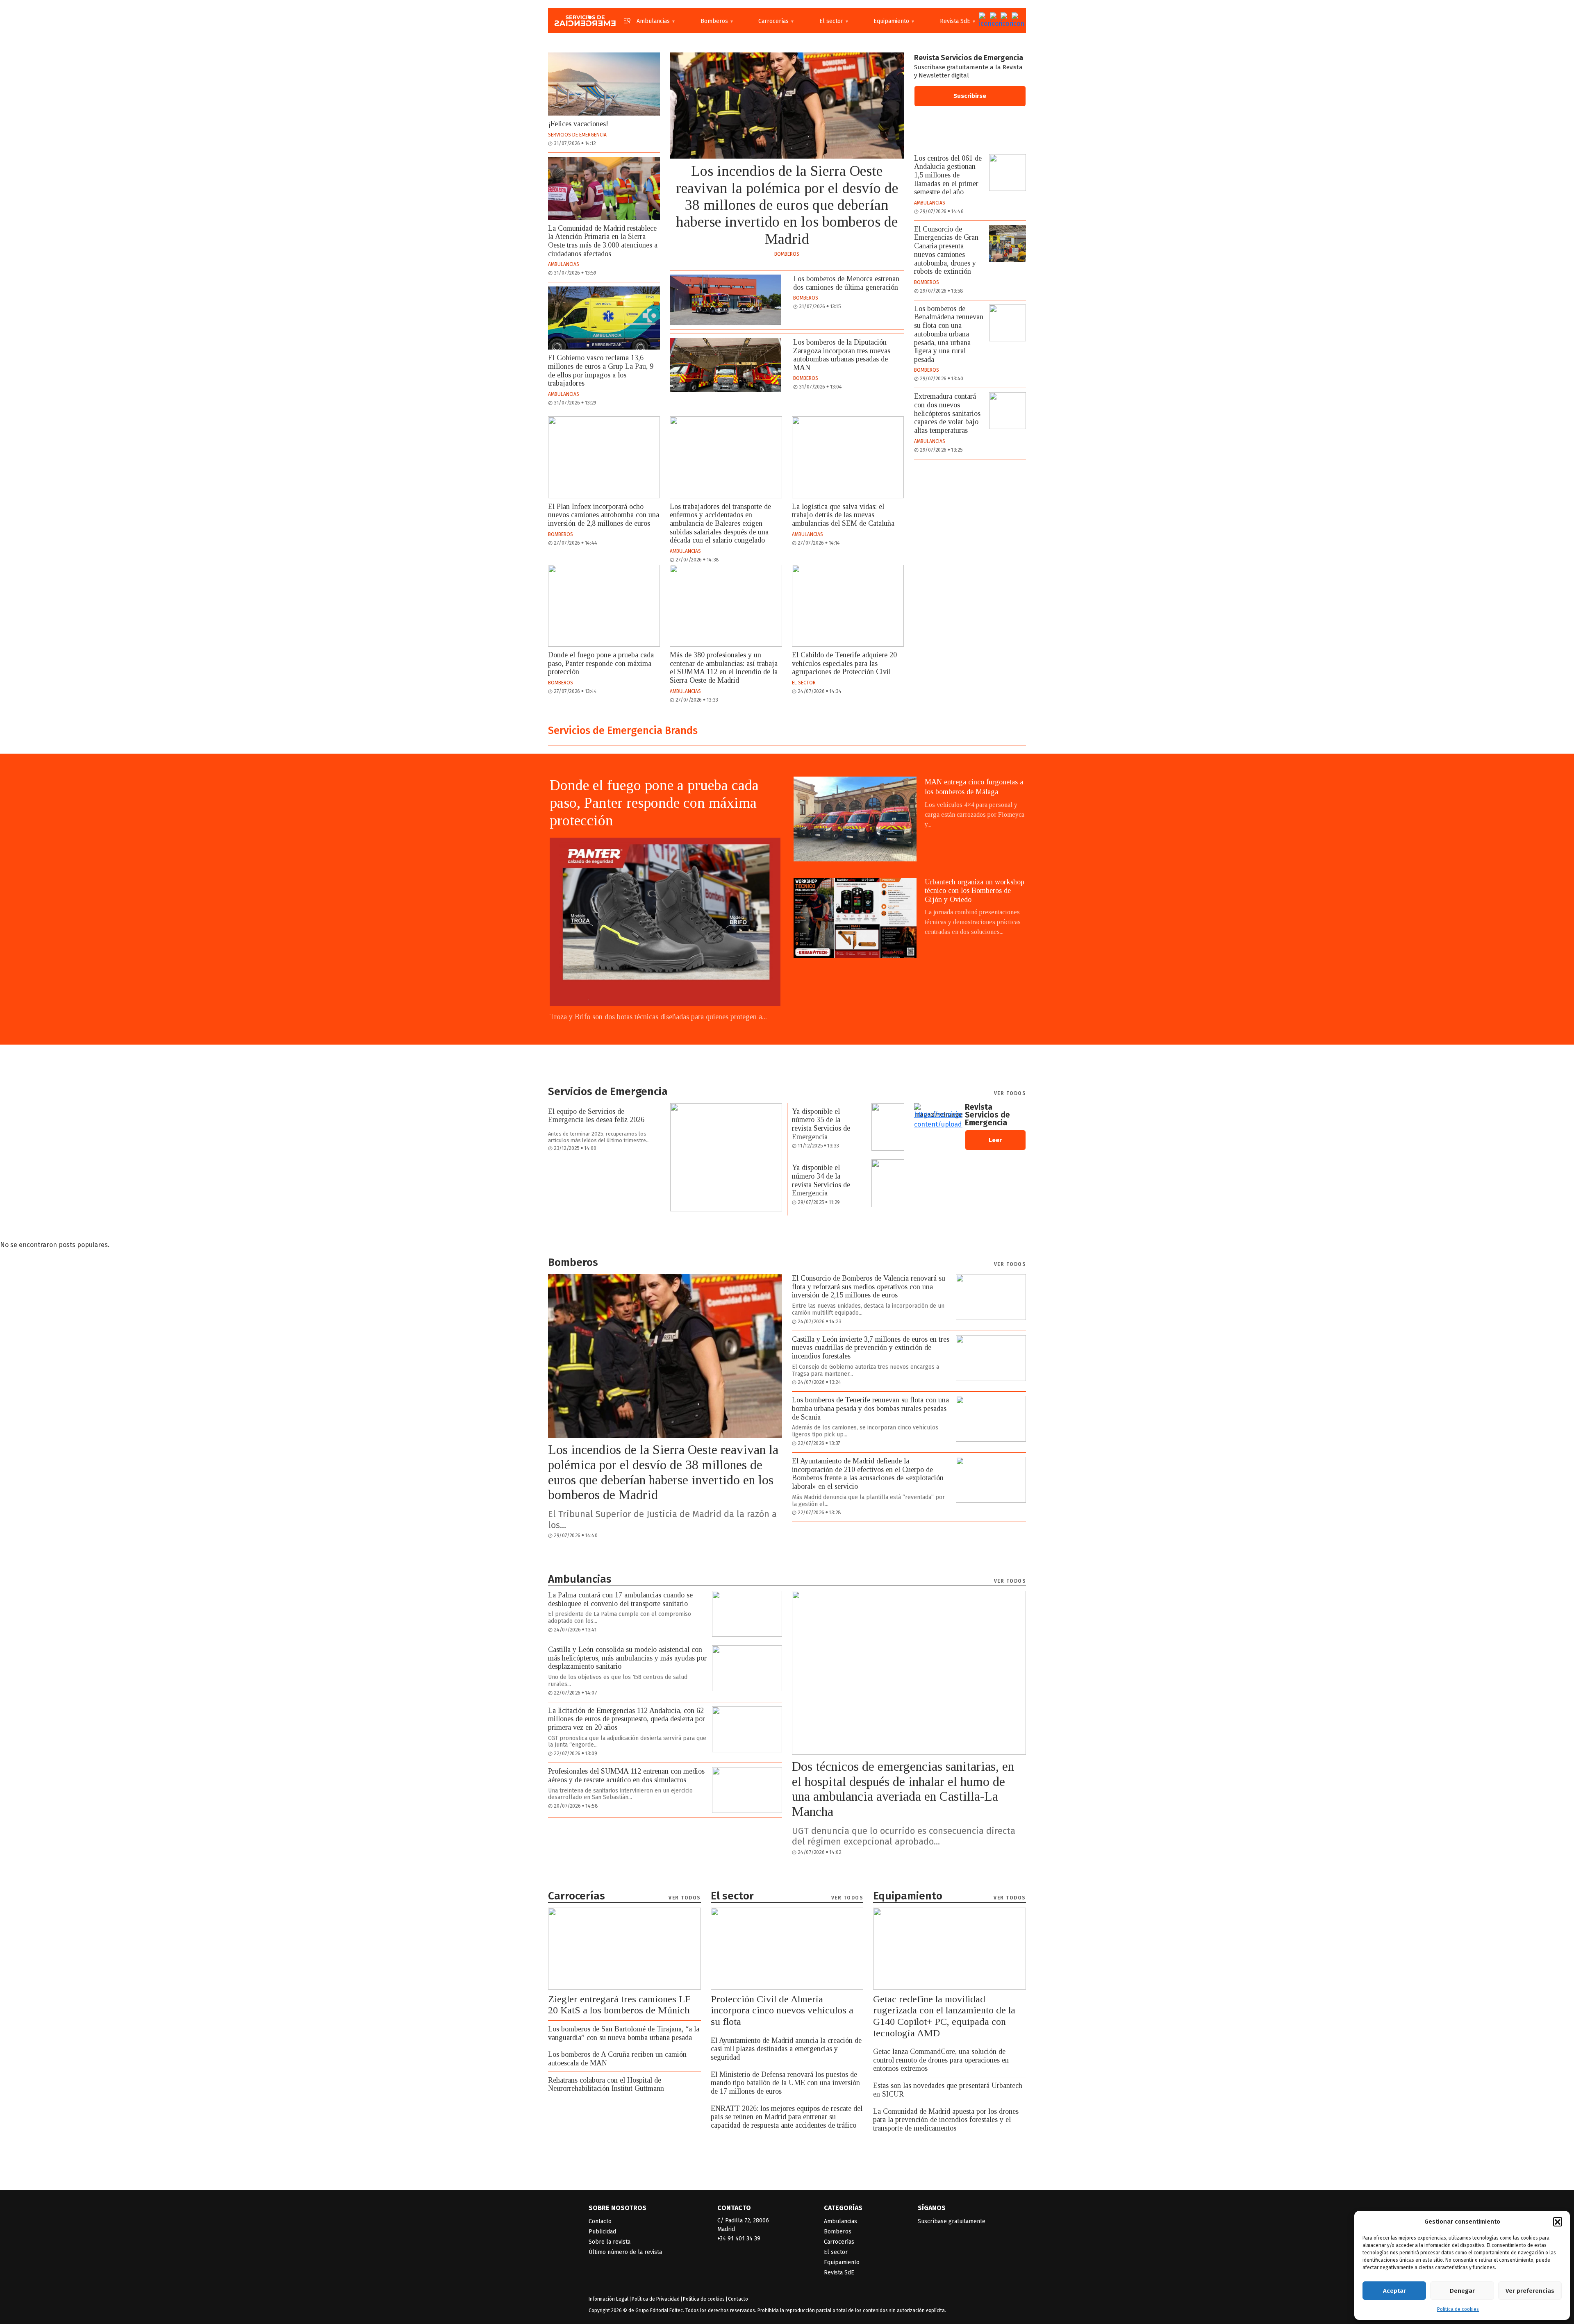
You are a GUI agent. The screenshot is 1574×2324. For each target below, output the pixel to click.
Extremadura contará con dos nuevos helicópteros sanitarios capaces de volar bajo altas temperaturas (947, 413)
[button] (1558, 2222)
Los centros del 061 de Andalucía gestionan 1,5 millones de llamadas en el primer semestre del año (948, 175)
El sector (831, 21)
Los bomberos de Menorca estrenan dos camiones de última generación (846, 283)
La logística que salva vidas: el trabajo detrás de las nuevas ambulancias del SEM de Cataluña (843, 515)
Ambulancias (653, 21)
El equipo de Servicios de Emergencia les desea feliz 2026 (596, 1116)
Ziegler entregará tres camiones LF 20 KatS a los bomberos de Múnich (619, 2005)
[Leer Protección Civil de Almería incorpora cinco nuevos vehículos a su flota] (787, 1949)
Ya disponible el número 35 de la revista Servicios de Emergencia (821, 1124)
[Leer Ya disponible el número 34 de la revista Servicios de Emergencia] (888, 1183)
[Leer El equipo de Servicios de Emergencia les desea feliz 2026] (726, 1157)
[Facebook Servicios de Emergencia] (994, 20)
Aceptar (1394, 2291)
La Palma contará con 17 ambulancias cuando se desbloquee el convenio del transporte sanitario (620, 1599)
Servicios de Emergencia (577, 135)
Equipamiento (891, 21)
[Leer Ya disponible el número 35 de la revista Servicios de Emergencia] (888, 1127)
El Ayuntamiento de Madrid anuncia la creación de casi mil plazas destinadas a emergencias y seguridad (786, 2049)
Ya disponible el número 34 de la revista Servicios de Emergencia (821, 1180)
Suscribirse (970, 96)
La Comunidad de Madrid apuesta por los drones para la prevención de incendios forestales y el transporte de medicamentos (946, 2120)
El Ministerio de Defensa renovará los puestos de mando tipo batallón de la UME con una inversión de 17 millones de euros (785, 2083)
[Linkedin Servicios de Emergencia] (1016, 20)
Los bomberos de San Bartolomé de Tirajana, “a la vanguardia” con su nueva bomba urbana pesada (624, 2033)
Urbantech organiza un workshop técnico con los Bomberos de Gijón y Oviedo (975, 891)
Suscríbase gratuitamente (952, 2221)
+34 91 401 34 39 (739, 2239)
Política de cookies (1458, 2309)
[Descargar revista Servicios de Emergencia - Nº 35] (938, 1111)
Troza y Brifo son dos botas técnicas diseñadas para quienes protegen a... (658, 1017)
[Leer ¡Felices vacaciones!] (604, 84)
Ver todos (1010, 1093)
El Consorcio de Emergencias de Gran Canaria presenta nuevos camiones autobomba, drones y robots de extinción (946, 250)
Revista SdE (955, 21)
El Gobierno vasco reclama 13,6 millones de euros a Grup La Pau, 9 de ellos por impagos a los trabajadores (601, 370)
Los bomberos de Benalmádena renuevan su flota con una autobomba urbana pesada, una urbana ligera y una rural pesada (949, 334)
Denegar (1462, 2291)
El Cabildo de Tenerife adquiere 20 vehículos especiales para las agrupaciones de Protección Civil (844, 663)
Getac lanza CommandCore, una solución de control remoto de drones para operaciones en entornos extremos (941, 2060)
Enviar (734, 2305)
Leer (995, 1140)
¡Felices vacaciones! (578, 124)
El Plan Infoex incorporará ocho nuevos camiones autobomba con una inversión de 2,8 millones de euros (604, 515)
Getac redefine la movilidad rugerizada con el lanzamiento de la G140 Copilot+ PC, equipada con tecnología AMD (944, 2016)
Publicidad (602, 2232)
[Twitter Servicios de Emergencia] (983, 20)
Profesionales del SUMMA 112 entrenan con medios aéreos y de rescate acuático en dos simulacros (626, 1775)
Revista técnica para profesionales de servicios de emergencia (585, 20)
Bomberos (714, 21)
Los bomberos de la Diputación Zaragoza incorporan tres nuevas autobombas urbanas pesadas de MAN (842, 355)
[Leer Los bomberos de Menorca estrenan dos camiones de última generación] (725, 300)
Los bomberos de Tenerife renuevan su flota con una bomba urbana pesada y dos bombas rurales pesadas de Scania (870, 1408)
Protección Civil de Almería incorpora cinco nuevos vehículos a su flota (782, 2010)
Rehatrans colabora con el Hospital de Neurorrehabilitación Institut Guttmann (606, 2084)
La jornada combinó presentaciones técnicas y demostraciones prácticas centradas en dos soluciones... (973, 922)
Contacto (600, 2221)
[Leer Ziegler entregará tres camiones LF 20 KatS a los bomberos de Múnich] (624, 1949)
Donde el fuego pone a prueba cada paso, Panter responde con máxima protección (601, 663)
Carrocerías (773, 21)
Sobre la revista (610, 2242)
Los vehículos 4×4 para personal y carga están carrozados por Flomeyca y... (975, 814)
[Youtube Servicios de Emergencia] (1005, 20)
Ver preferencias (1530, 2291)
